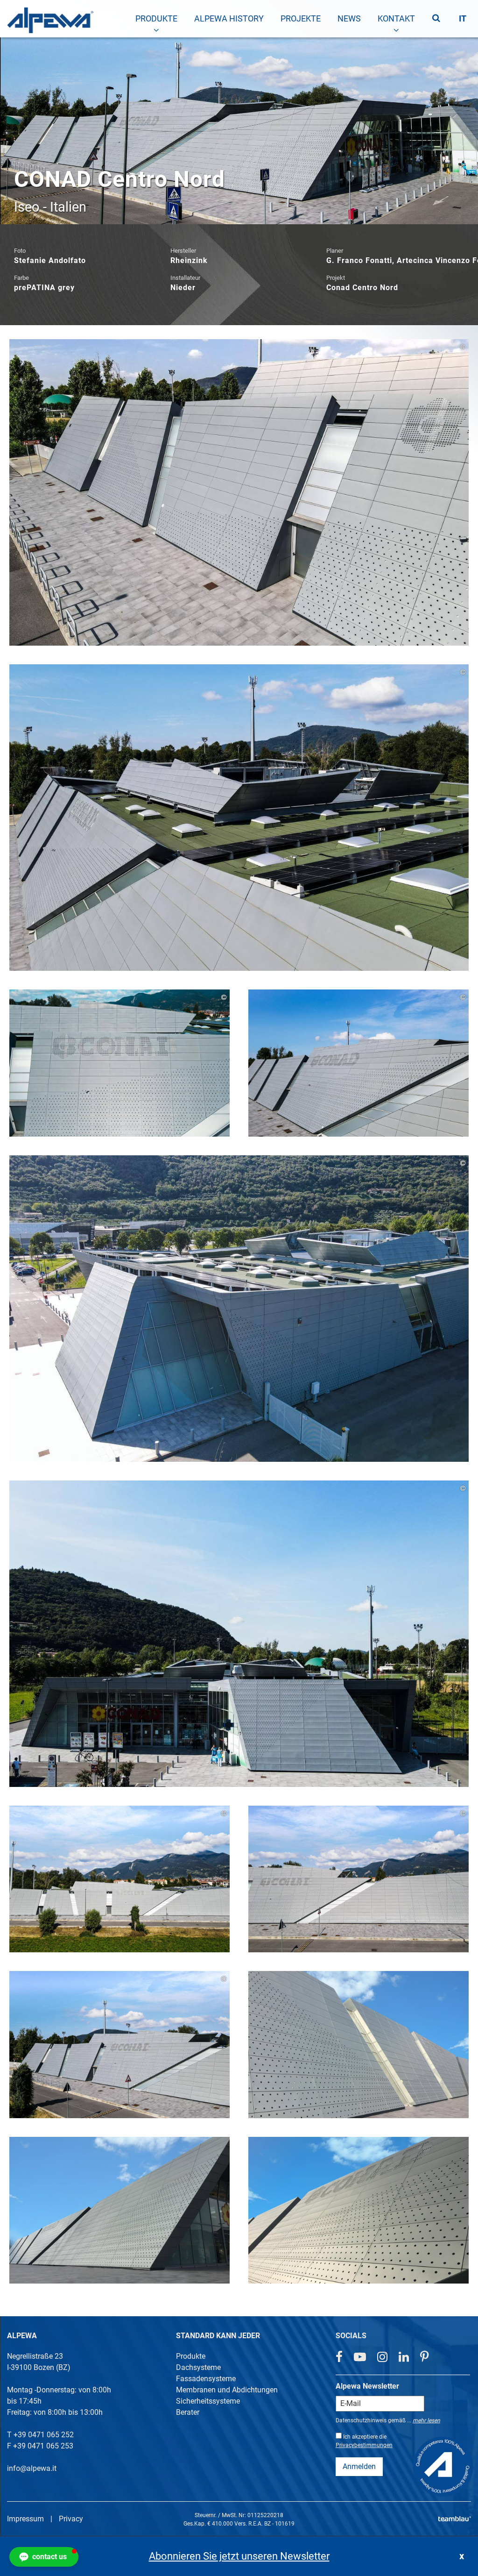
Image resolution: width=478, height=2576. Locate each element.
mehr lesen (426, 2420)
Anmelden (359, 2466)
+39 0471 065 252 (44, 2435)
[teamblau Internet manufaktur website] (455, 2517)
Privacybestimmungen (364, 2445)
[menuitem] (156, 19)
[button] (44, 2557)
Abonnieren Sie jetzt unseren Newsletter (239, 2556)
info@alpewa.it (32, 2468)
